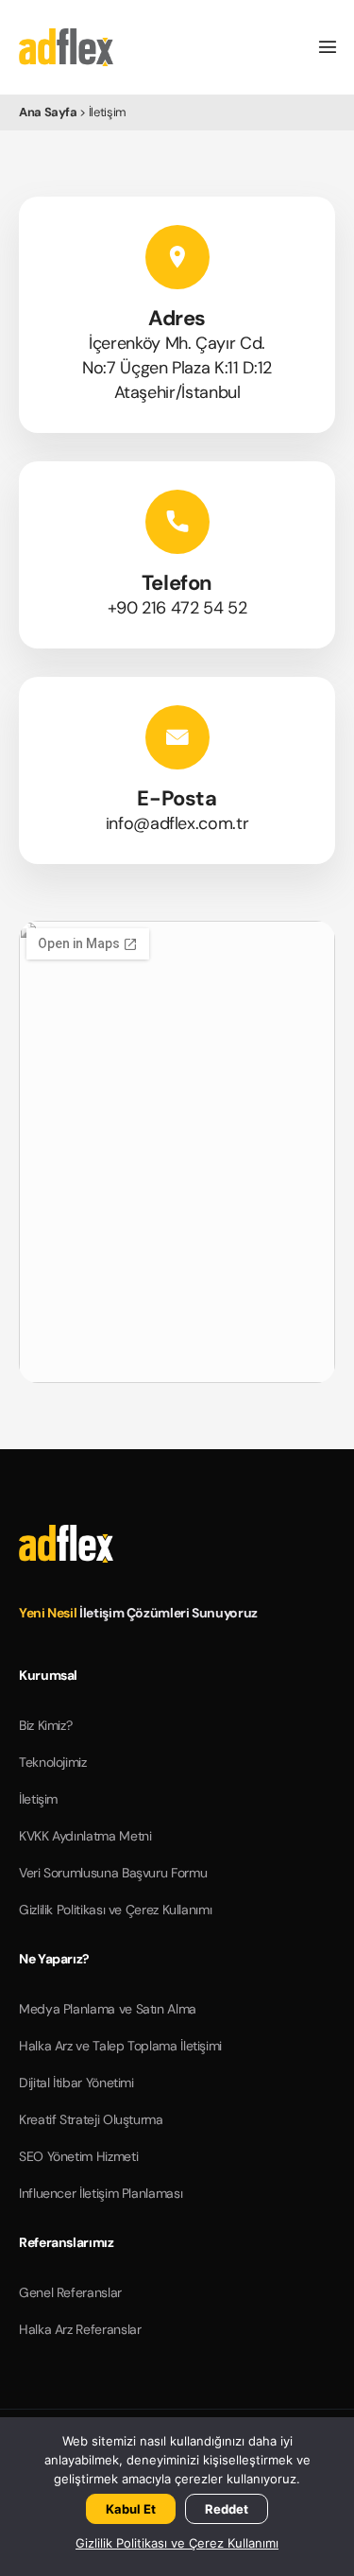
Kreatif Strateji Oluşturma (91, 2119)
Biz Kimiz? (45, 1725)
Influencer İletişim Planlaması (101, 2193)
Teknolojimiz (53, 1762)
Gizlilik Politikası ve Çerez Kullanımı (115, 1910)
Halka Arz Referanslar (80, 2329)
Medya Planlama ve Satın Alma (108, 2009)
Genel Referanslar (70, 2292)
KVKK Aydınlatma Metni (85, 1836)
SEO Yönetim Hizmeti (78, 2156)
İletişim (38, 1799)
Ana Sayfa (48, 112)
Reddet (227, 2509)
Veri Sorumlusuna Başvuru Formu (113, 1873)
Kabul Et (131, 2509)
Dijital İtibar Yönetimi (76, 2083)
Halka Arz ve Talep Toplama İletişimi (120, 2046)
